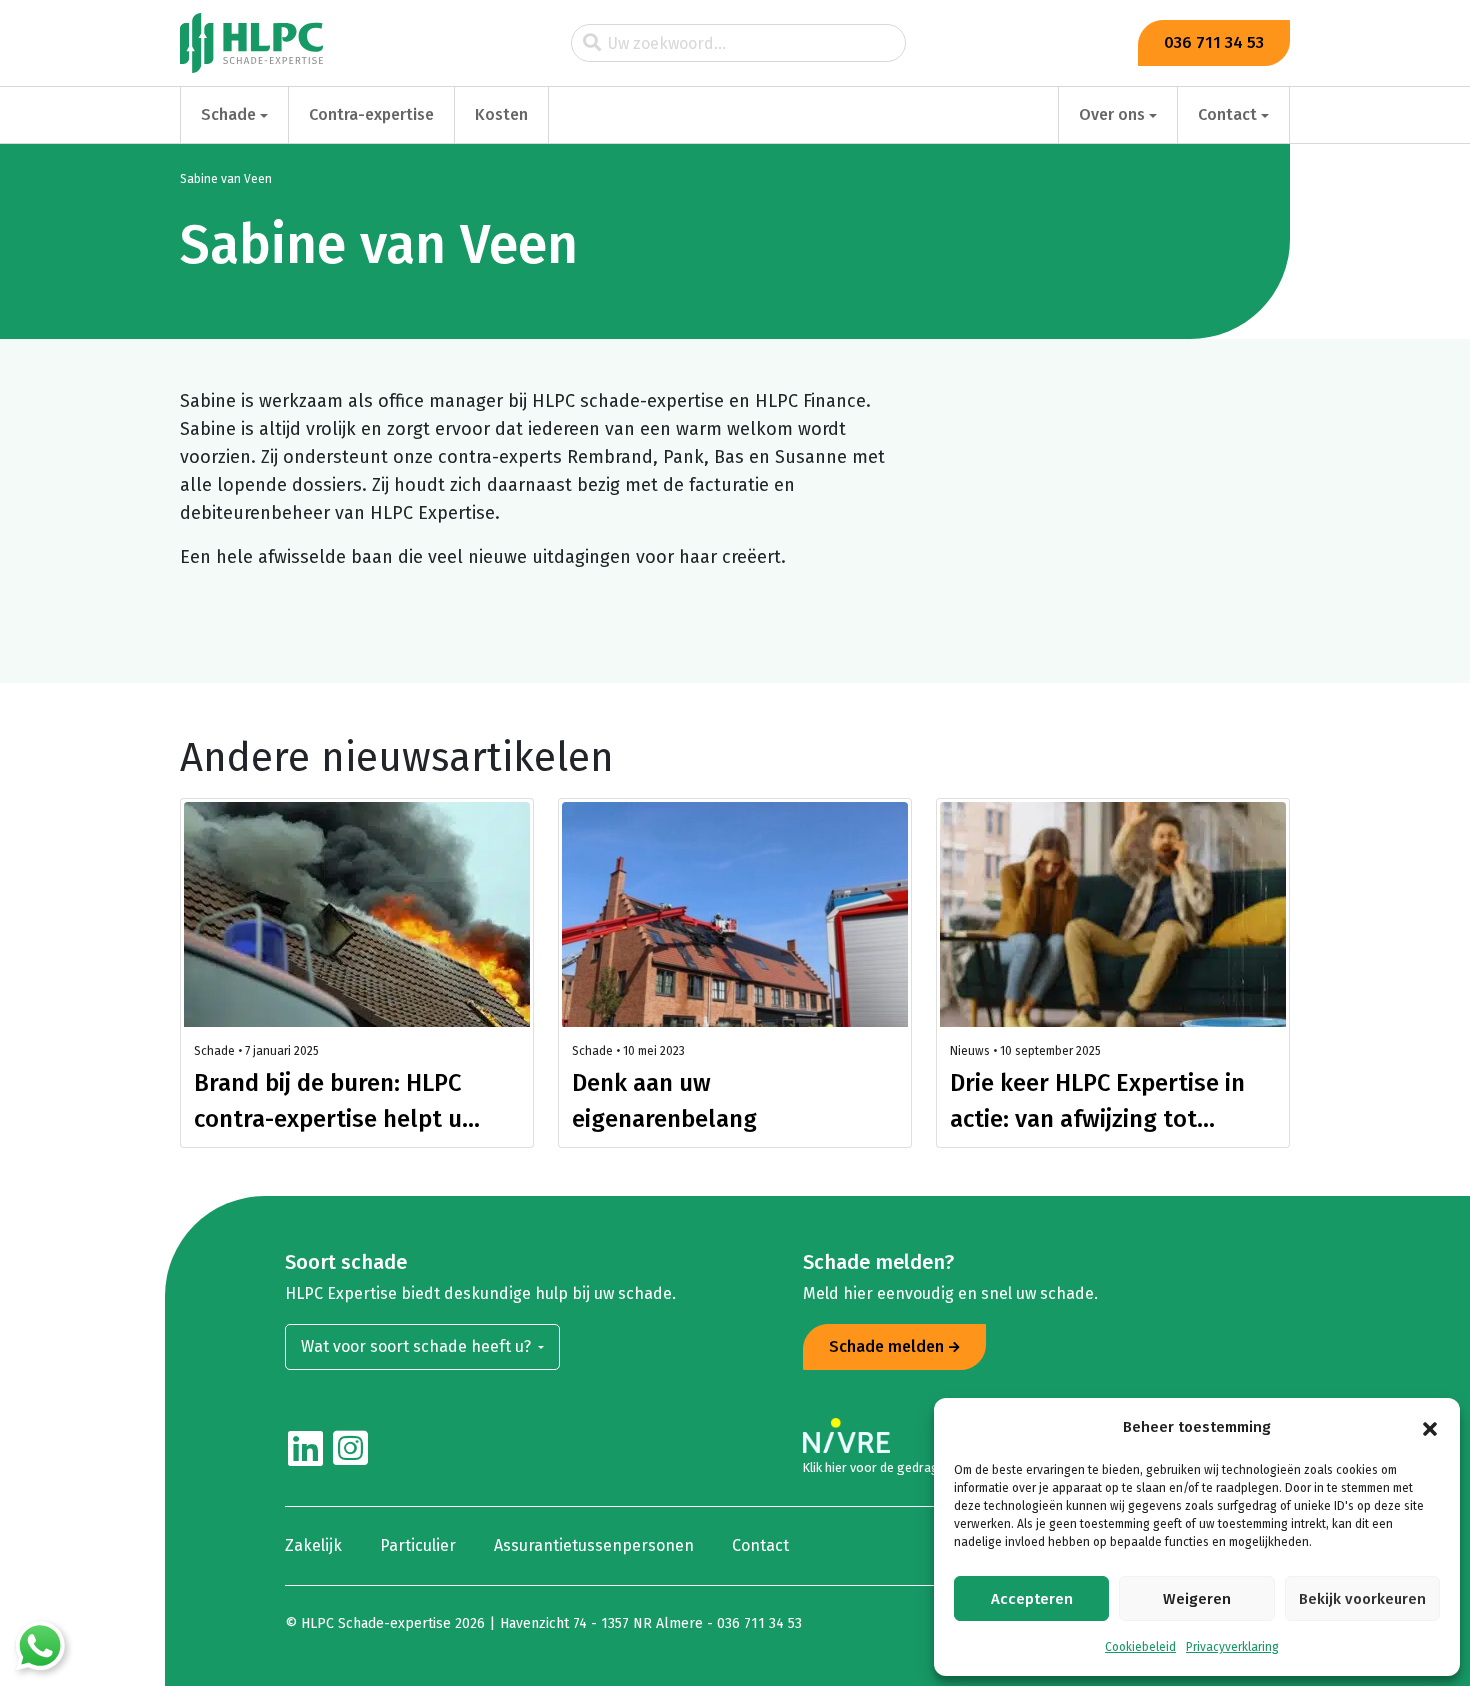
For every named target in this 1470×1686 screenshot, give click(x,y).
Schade (228, 114)
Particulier (418, 1545)
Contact (1227, 114)
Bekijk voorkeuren (1362, 1599)
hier (836, 1467)
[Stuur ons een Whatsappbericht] (40, 1646)
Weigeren (1197, 1599)
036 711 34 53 (1214, 42)
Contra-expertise (371, 114)
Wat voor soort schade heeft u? (418, 1346)
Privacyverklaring (1232, 1647)
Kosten (501, 114)
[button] (1430, 1427)
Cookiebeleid (1140, 1647)
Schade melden (886, 1346)
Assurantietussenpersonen (594, 1545)
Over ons (1112, 114)
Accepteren (1032, 1599)
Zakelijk (313, 1545)
